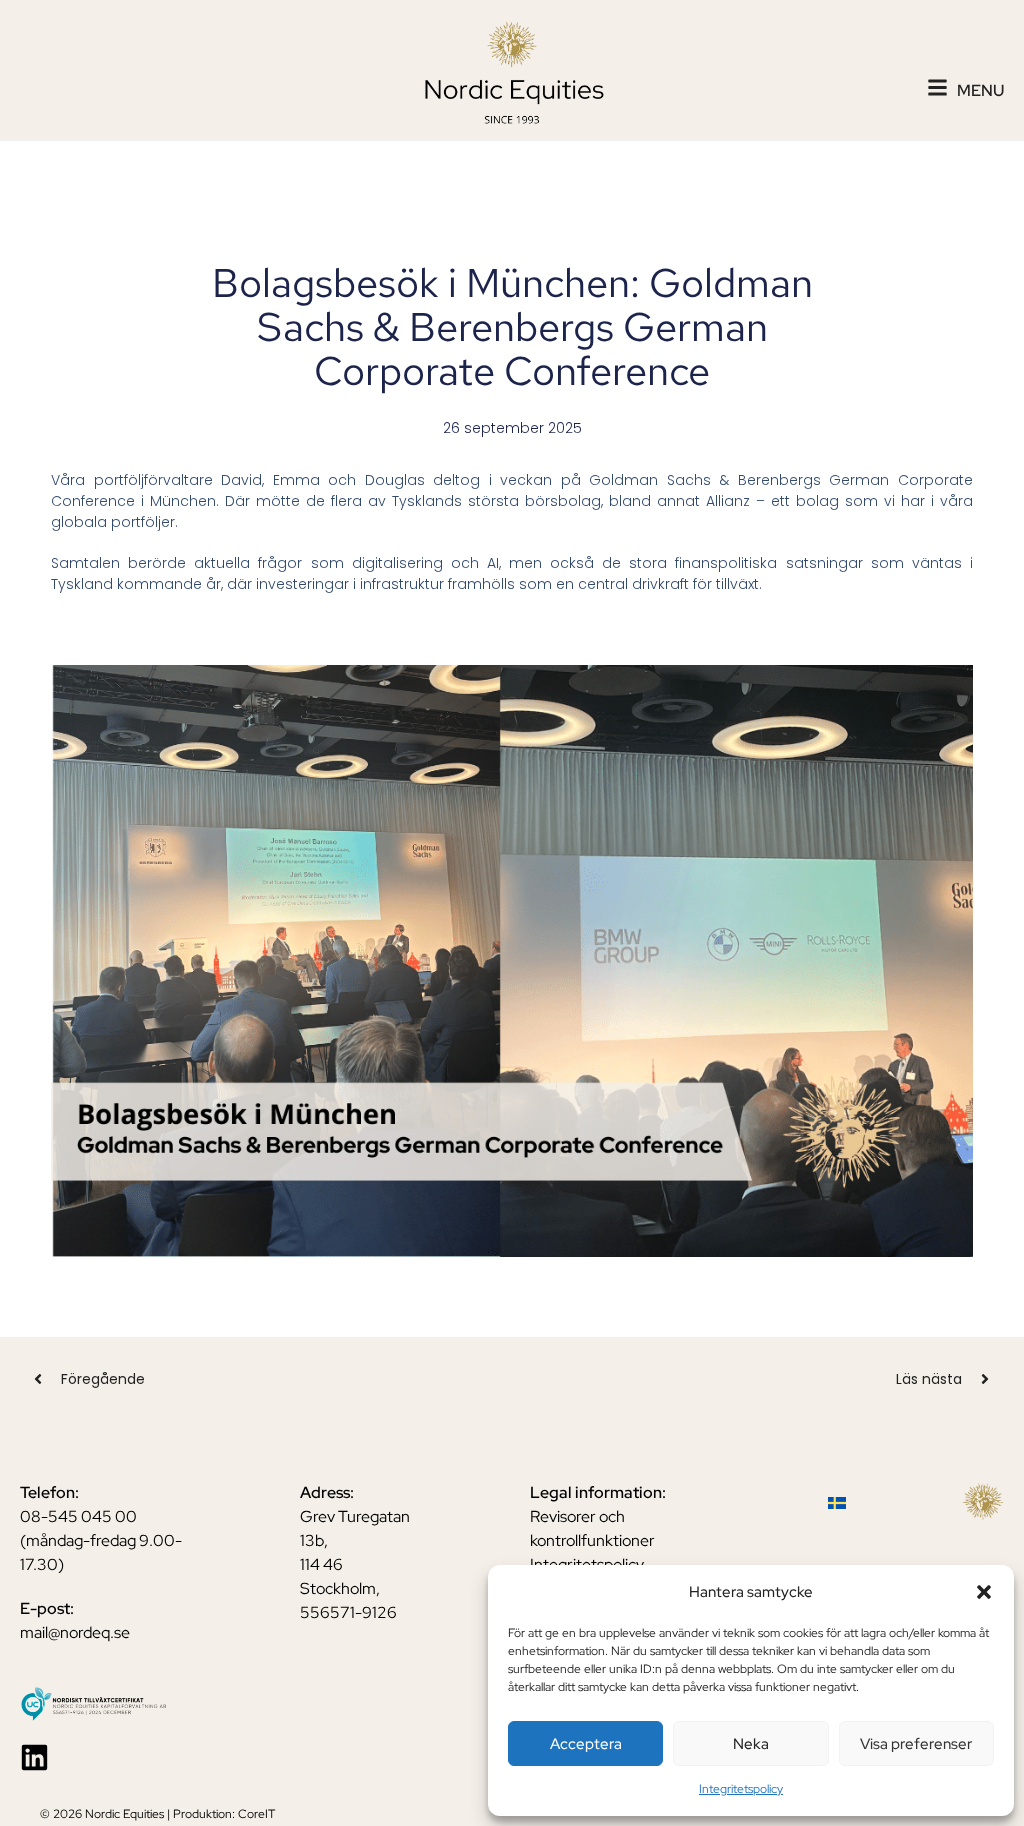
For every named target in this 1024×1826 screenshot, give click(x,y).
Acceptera (586, 1744)
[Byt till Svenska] (837, 1502)
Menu (980, 90)
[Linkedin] (34, 1757)
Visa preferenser (916, 1744)
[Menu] (937, 87)
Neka (751, 1744)
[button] (984, 1592)
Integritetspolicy (741, 1789)
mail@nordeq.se (75, 1632)
